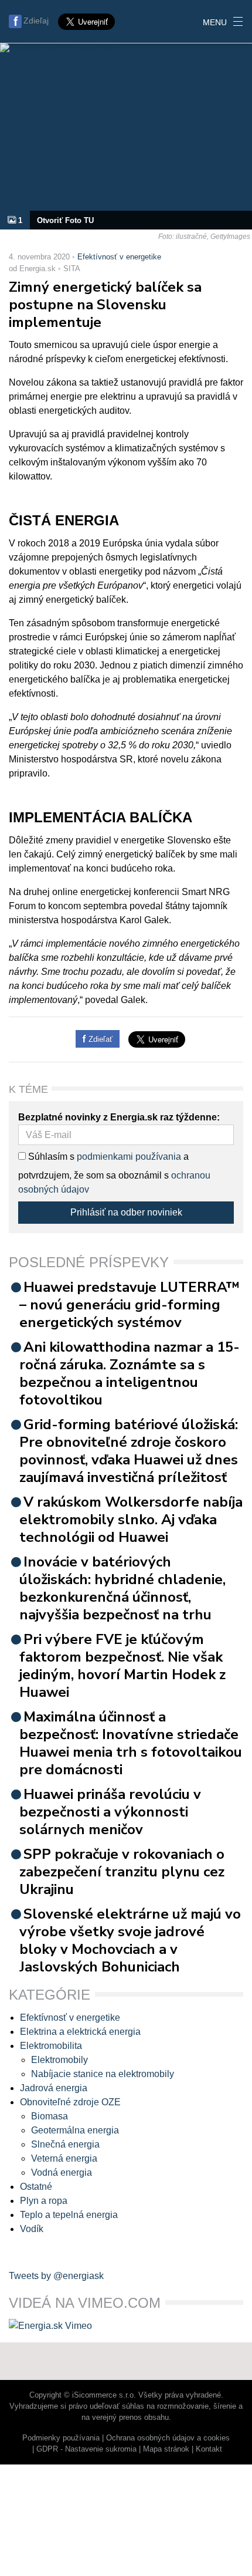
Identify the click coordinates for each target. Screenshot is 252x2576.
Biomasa (50, 2116)
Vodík (32, 2229)
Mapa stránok (166, 2449)
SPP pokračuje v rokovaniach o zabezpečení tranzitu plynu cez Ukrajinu (122, 1872)
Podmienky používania (61, 2438)
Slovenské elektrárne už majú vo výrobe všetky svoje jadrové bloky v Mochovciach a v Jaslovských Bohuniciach (130, 1940)
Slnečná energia (65, 2144)
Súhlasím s (50, 1157)
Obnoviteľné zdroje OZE (70, 2102)
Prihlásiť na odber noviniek (126, 1212)
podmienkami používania (129, 1157)
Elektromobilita (51, 2046)
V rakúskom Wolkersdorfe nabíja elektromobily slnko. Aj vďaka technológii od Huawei (131, 1520)
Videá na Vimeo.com (85, 2303)
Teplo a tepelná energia (69, 2215)
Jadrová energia (54, 2088)
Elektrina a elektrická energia (80, 2032)
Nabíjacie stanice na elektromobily (103, 2074)
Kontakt (209, 2449)
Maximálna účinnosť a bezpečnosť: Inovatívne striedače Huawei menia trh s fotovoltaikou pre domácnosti (131, 1743)
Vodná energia (62, 2172)
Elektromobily (59, 2060)
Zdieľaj (36, 21)
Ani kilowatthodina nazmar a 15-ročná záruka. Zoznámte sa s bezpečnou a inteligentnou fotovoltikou (130, 1373)
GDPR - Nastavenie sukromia (86, 2449)
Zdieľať (99, 1039)
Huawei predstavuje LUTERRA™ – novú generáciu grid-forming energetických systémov (130, 1305)
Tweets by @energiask (56, 2276)
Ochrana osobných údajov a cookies (168, 2438)
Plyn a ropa (44, 2201)
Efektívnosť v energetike (119, 257)
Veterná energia (64, 2158)
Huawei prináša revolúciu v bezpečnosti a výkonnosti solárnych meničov (110, 1812)
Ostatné (36, 2187)
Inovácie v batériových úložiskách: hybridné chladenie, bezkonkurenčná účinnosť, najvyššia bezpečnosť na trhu (122, 1588)
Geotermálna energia (75, 2130)
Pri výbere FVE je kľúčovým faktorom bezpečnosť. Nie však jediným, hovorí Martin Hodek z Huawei (122, 1666)
